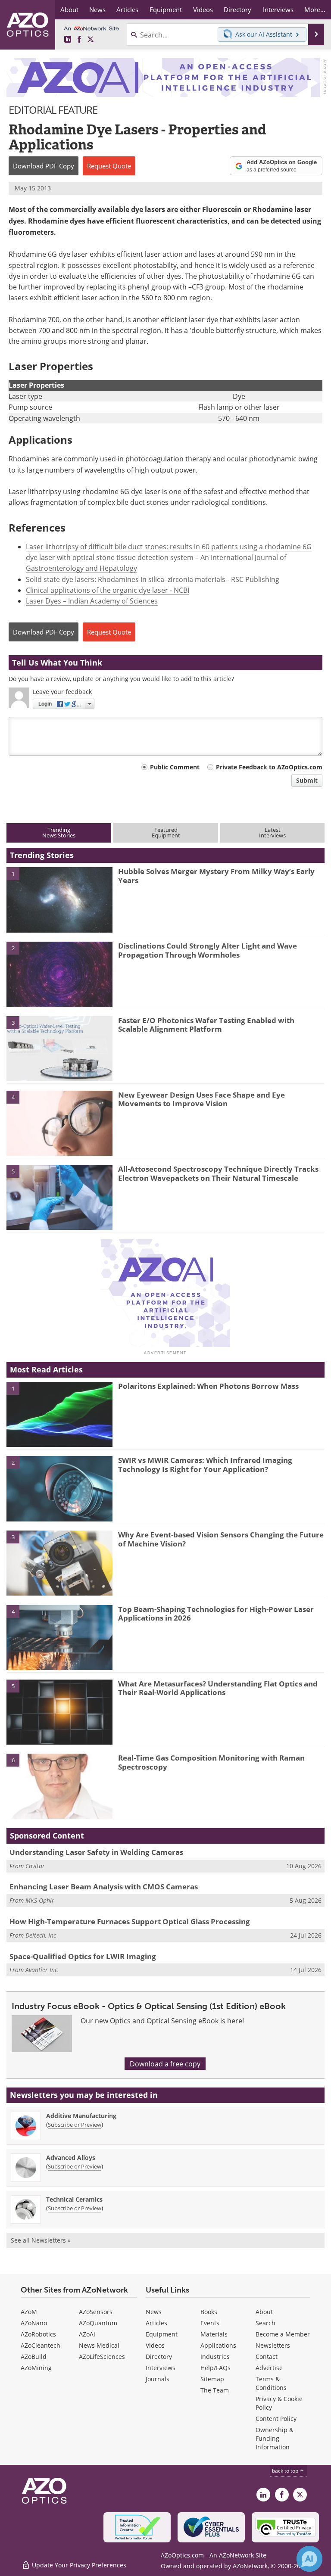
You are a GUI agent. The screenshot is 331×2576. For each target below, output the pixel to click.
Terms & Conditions (271, 2383)
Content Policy (276, 2419)
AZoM (29, 2312)
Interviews (161, 2368)
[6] (59, 1786)
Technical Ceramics (74, 2199)
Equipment (162, 2334)
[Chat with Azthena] (309, 2559)
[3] (59, 1048)
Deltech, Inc (41, 1935)
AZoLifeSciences (102, 2357)
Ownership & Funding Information (275, 2438)
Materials (214, 2334)
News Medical (99, 2345)
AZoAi (87, 2334)
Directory (159, 2357)
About (264, 2312)
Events (210, 2323)
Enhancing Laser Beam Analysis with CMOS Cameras (104, 1887)
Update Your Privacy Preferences (78, 2565)
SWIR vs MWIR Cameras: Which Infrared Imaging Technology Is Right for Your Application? (205, 1464)
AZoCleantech (41, 2345)
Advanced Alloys (71, 2158)
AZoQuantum (98, 2323)
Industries (215, 2357)
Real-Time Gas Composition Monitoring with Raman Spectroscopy (211, 1762)
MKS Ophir (40, 1900)
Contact (267, 2357)
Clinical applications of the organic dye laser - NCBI (108, 590)
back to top (286, 2470)
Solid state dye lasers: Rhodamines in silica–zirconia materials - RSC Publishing (153, 579)
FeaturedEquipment (166, 832)
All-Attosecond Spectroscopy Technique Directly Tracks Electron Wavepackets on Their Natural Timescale (218, 1173)
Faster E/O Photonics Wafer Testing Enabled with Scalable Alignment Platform (206, 1025)
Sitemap (212, 2379)
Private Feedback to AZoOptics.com (269, 767)
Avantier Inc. (42, 1970)
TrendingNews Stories (59, 832)
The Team (215, 2390)
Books (209, 2312)
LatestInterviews (272, 832)
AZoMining (36, 2368)
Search (265, 2323)
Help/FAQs (215, 2368)
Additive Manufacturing (81, 2116)
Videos (155, 2345)
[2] (59, 974)
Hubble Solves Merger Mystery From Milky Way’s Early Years (216, 876)
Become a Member (283, 2334)
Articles (156, 2323)
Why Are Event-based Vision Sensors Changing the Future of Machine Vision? (221, 1539)
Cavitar (35, 1866)
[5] (59, 1197)
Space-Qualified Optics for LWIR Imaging (83, 1956)
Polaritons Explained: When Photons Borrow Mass (208, 1386)
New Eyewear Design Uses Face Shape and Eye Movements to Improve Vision (201, 1099)
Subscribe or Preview (75, 2125)
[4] (59, 1123)
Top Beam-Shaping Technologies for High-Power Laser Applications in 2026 (216, 1613)
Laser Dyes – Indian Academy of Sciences (92, 601)
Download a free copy (165, 2064)
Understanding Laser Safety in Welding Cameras (96, 1852)
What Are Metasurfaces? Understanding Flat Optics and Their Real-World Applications (218, 1688)
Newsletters (273, 2345)
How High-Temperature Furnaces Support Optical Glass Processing (130, 1921)
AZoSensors (96, 2312)
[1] (59, 899)
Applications (218, 2345)
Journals (158, 2379)
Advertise (269, 2368)
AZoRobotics (38, 2334)
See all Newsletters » (41, 2240)
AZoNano (34, 2323)
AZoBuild (34, 2357)
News (154, 2312)
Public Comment (175, 767)
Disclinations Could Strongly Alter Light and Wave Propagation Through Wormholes (208, 950)
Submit (307, 780)
